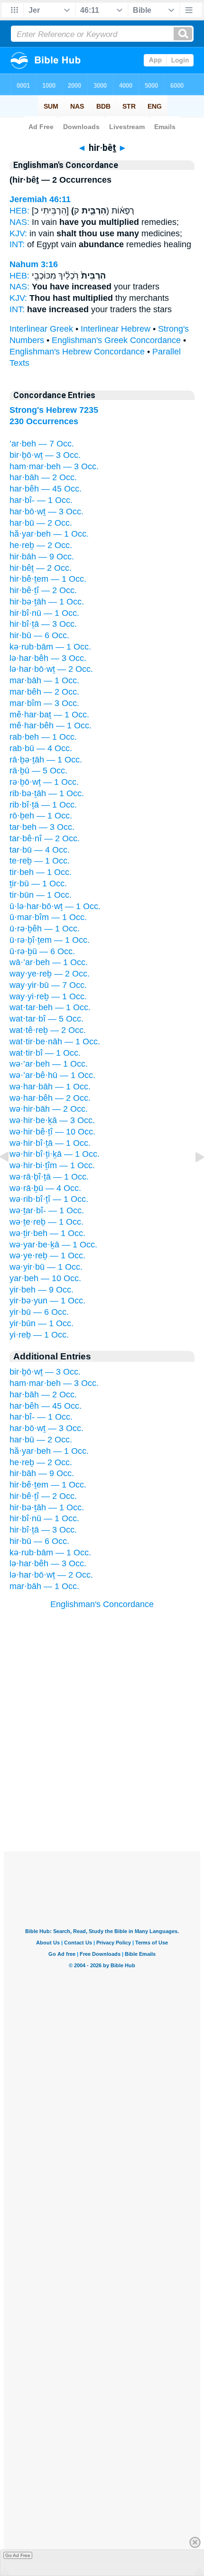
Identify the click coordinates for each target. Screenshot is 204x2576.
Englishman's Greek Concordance (116, 340)
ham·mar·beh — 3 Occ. (54, 466)
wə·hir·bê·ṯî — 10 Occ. (52, 1132)
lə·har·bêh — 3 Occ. (48, 658)
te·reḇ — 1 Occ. (40, 861)
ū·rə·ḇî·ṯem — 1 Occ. (50, 940)
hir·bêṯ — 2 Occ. (41, 568)
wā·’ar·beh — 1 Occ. (49, 962)
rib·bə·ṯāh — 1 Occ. (47, 793)
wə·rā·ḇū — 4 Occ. (45, 1188)
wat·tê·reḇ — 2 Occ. (48, 1030)
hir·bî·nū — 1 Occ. (44, 613)
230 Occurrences (44, 421)
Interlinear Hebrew (116, 329)
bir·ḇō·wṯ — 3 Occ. (45, 455)
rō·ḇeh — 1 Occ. (41, 816)
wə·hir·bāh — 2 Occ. (49, 1109)
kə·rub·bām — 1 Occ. (50, 647)
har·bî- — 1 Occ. (41, 500)
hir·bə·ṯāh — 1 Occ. (47, 602)
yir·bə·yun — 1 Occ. (47, 1301)
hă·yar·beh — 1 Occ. (49, 534)
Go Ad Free (18, 2555)
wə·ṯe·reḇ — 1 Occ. (46, 1222)
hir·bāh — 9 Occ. (42, 557)
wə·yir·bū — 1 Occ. (46, 1267)
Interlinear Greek (41, 329)
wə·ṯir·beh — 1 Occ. (47, 1233)
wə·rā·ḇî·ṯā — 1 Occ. (49, 1177)
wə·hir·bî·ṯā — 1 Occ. (50, 1143)
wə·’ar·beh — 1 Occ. (49, 1064)
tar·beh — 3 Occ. (42, 827)
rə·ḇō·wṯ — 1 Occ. (44, 782)
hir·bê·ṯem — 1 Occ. (48, 579)
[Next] (192, 1178)
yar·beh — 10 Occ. (45, 1278)
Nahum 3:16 (34, 264)
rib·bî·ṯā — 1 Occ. (43, 805)
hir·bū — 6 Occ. (39, 635)
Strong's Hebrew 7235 (54, 410)
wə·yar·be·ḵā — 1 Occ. (53, 1245)
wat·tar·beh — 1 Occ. (50, 1007)
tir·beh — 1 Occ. (41, 872)
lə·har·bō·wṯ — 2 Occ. (51, 669)
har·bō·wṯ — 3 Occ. (46, 511)
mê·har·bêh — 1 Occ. (51, 725)
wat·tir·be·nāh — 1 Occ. (55, 1042)
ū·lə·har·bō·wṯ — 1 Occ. (55, 906)
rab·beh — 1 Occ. (43, 737)
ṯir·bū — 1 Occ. (38, 883)
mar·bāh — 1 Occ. (44, 680)
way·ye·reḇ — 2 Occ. (50, 974)
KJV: (18, 233)
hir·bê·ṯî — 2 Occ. (43, 590)
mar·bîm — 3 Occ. (44, 703)
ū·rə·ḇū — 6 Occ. (42, 951)
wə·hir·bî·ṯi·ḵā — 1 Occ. (55, 1154)
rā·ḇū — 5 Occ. (38, 771)
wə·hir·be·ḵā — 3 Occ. (52, 1120)
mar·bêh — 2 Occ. (44, 692)
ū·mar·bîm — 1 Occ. (48, 917)
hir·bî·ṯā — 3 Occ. (43, 624)
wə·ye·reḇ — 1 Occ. (47, 1255)
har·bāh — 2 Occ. (43, 477)
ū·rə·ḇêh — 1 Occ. (45, 929)
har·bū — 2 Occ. (41, 523)
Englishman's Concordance (102, 1604)
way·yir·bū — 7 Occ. (48, 985)
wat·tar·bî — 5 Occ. (46, 1019)
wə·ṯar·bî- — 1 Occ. (47, 1210)
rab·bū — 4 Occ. (41, 748)
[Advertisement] (102, 1793)
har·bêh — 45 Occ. (46, 489)
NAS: (19, 222)
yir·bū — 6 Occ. (39, 1312)
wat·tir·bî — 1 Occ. (45, 1053)
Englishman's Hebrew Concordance (77, 352)
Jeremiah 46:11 (40, 199)
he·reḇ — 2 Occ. (41, 545)
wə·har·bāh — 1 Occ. (50, 1087)
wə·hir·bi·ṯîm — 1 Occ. (52, 1165)
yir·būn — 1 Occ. (42, 1323)
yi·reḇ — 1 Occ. (39, 1335)
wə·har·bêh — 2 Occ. (50, 1098)
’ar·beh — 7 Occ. (42, 444)
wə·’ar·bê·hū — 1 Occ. (52, 1075)
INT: (17, 244)
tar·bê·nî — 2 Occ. (45, 838)
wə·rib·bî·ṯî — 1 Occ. (49, 1199)
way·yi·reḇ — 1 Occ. (48, 996)
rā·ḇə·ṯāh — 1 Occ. (46, 760)
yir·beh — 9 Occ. (42, 1290)
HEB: (19, 211)
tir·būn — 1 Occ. (41, 895)
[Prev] (12, 1178)
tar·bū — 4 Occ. (40, 850)
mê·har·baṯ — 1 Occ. (49, 715)
